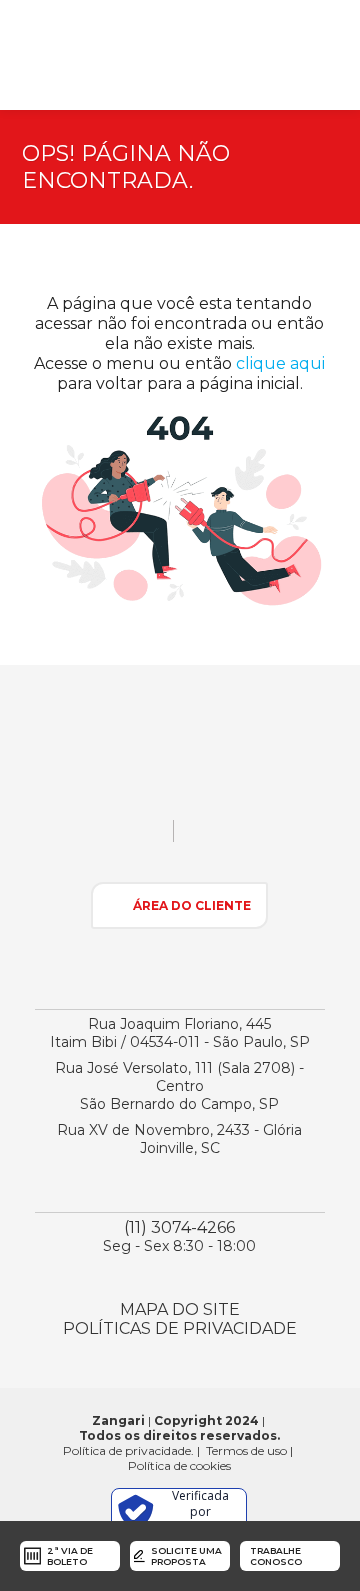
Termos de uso (246, 1450)
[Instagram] (199, 837)
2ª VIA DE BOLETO (70, 1556)
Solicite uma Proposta (186, 1556)
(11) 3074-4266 (179, 1227)
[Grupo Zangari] (179, 772)
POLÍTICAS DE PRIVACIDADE (180, 1328)
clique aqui (280, 363)
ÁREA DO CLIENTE (192, 905)
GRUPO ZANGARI (118, 55)
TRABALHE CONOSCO (276, 1556)
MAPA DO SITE (180, 1309)
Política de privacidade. (128, 1450)
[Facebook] (234, 837)
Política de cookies (179, 1465)
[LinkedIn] (269, 837)
